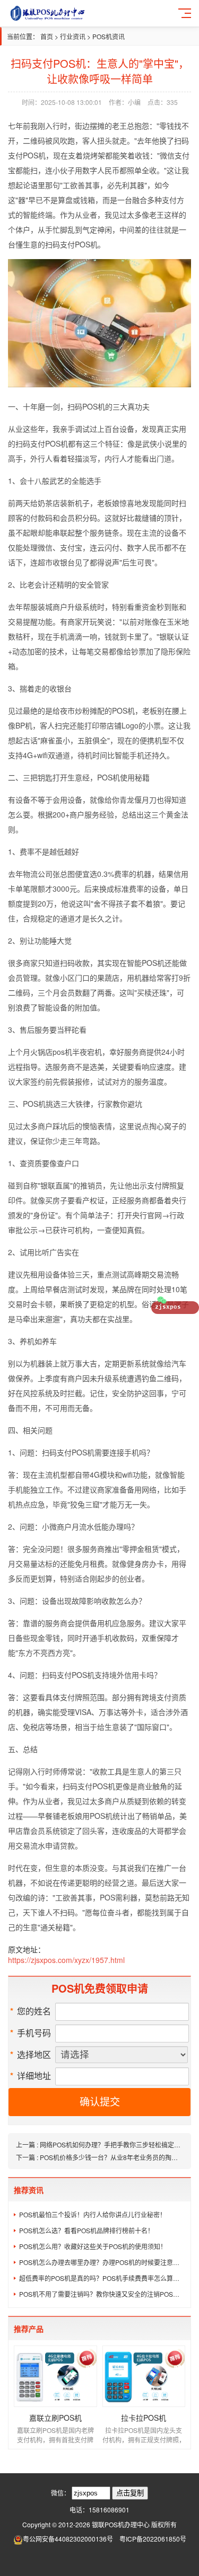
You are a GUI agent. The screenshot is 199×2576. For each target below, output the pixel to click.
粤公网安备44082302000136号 (68, 2539)
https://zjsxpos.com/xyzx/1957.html (66, 1960)
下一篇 (100, 2157)
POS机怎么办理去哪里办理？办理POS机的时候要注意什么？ (102, 2262)
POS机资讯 (109, 36)
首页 (47, 36)
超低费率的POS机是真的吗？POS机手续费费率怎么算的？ (102, 2278)
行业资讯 (73, 36)
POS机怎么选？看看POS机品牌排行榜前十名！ (86, 2230)
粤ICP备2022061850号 (153, 2539)
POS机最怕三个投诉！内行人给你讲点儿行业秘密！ (93, 2214)
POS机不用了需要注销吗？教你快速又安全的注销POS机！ (102, 2294)
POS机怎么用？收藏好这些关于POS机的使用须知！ (93, 2246)
